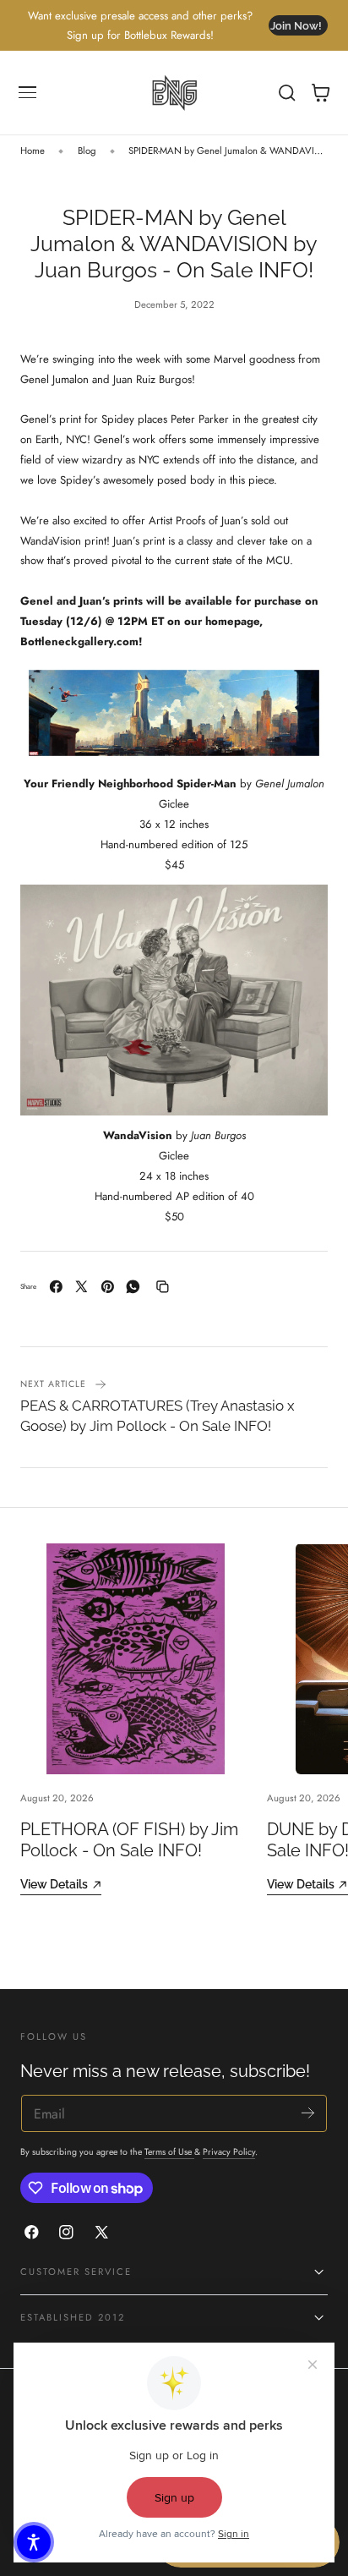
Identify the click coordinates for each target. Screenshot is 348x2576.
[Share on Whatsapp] (133, 1287)
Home (33, 151)
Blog (87, 151)
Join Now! (296, 26)
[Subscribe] (308, 2112)
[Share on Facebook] (56, 1287)
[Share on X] (82, 1287)
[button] (28, 93)
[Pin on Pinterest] (108, 1287)
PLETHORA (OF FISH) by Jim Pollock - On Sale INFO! (129, 1840)
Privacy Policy (229, 2152)
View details (54, 1884)
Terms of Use (169, 2152)
